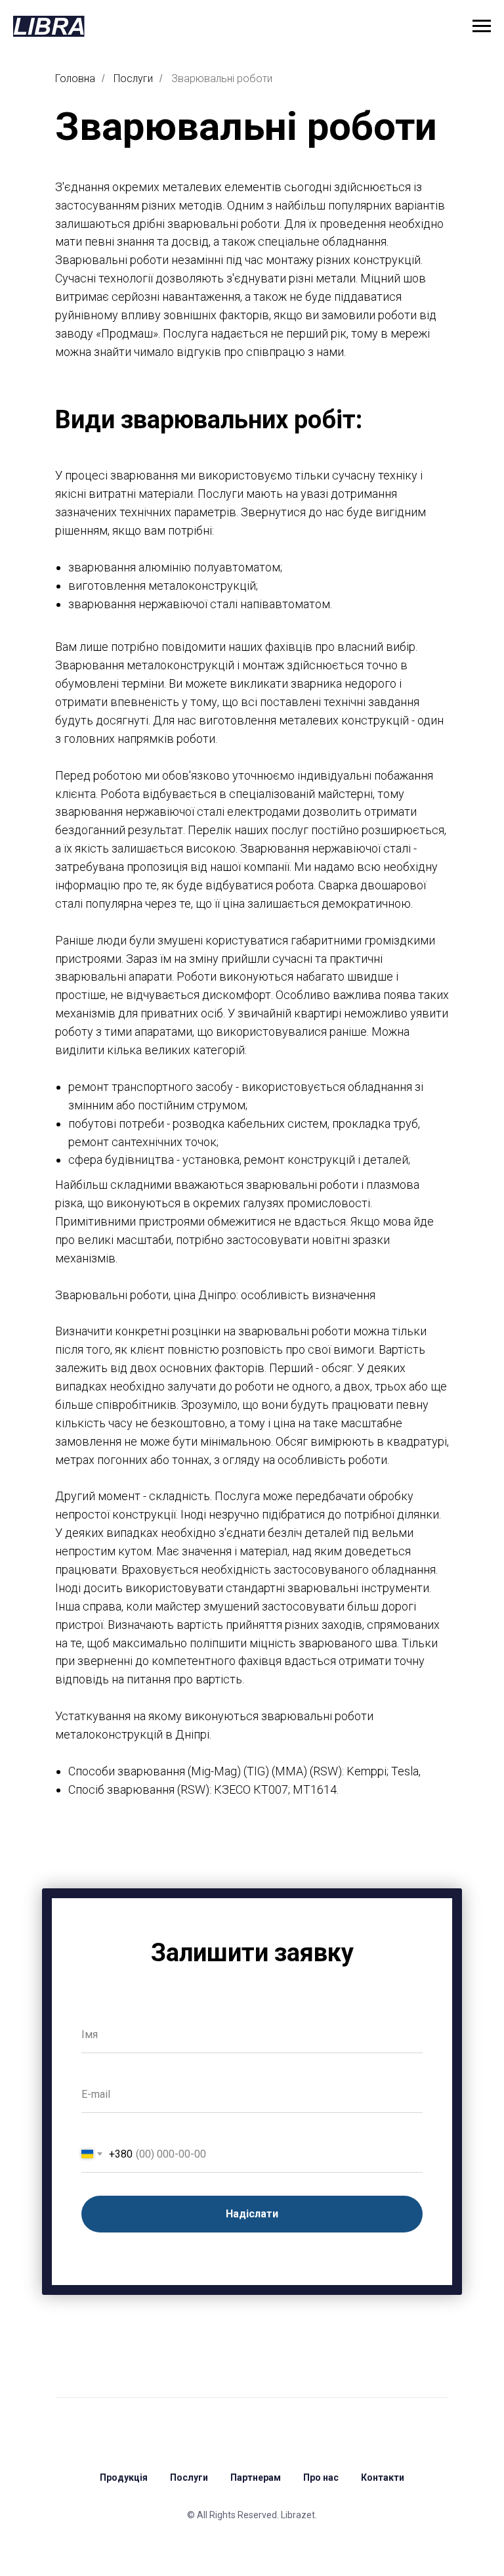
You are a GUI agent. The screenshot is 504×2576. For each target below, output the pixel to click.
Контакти (383, 2477)
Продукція (124, 2477)
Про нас (321, 2477)
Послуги (133, 78)
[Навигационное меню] (482, 26)
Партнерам (256, 2477)
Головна (75, 78)
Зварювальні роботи (222, 78)
